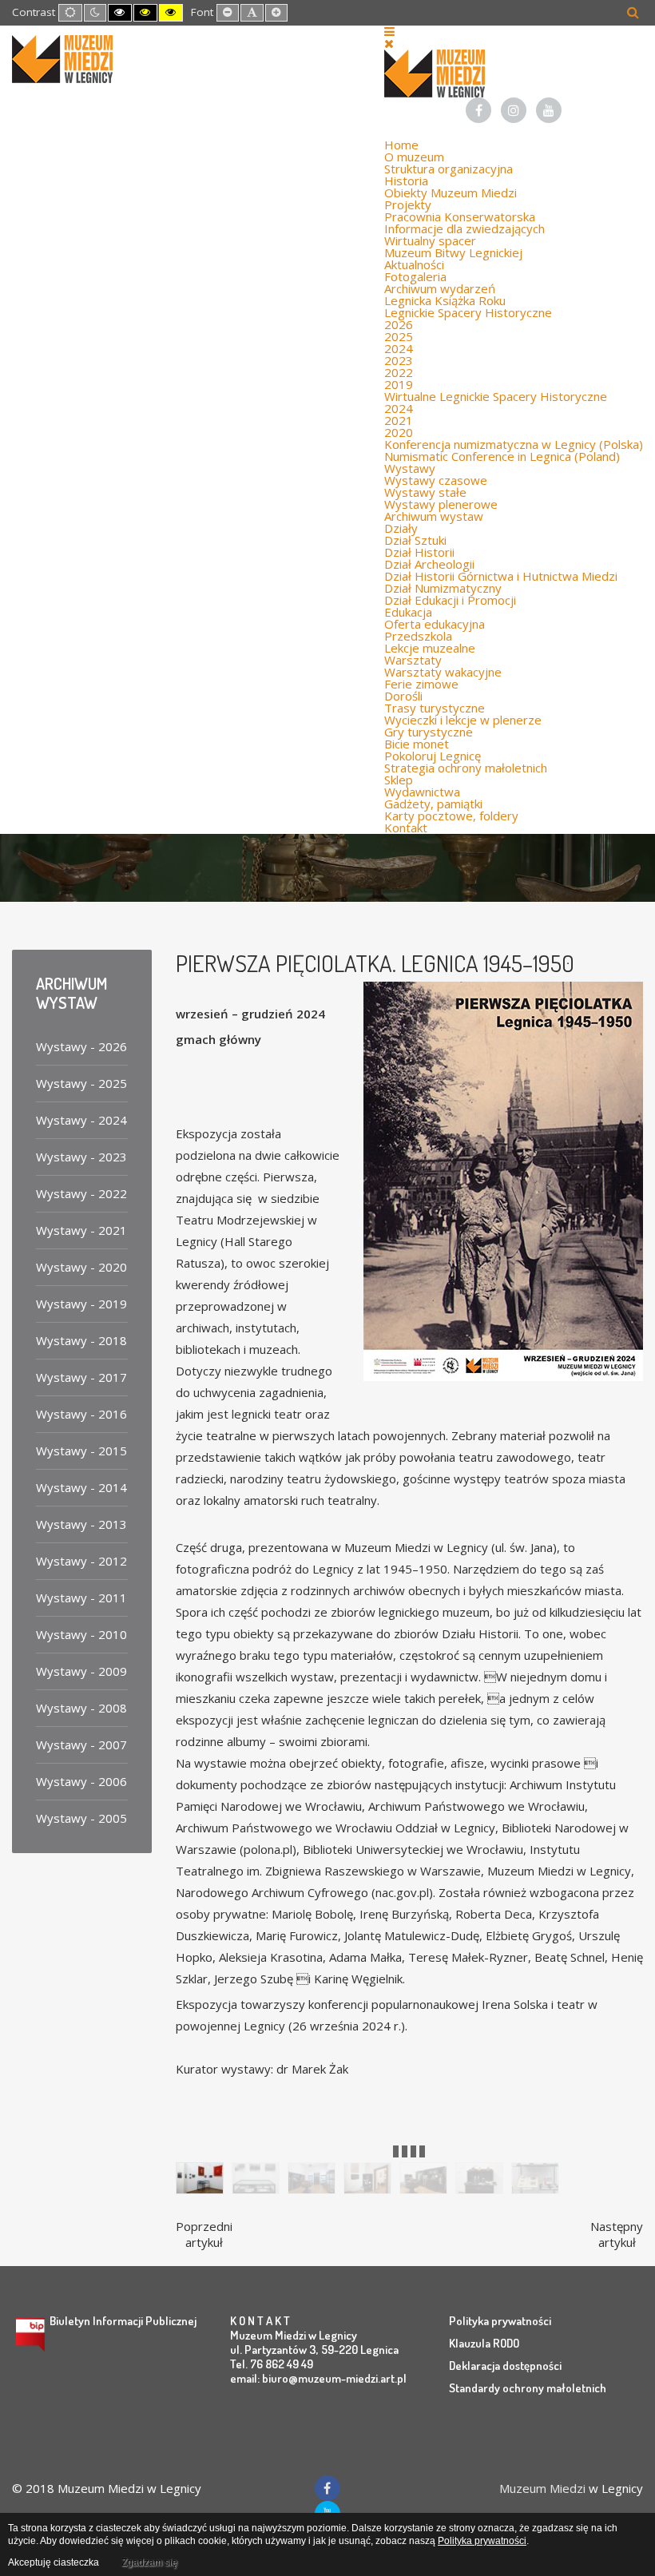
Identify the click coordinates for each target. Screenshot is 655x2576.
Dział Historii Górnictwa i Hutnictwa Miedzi (501, 576)
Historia (406, 181)
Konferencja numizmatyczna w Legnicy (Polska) (514, 444)
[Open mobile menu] (389, 31)
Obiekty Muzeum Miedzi (451, 193)
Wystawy (410, 468)
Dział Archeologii (429, 564)
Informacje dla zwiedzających (464, 228)
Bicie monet (417, 744)
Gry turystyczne (429, 732)
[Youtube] (549, 110)
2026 (399, 324)
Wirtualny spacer (430, 240)
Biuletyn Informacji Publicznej (123, 2321)
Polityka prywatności (500, 2321)
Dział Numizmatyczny (443, 588)
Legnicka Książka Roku (445, 300)
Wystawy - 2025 (81, 1083)
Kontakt (406, 828)
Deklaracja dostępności (505, 2366)
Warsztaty (413, 660)
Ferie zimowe (421, 684)
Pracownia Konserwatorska (460, 216)
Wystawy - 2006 (81, 1781)
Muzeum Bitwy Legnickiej (453, 252)
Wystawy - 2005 (81, 1818)
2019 (399, 384)
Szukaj (633, 12)
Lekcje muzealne (430, 648)
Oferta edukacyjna (435, 624)
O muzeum (414, 157)
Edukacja (408, 612)
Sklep (399, 780)
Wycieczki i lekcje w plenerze (463, 720)
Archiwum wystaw (434, 516)
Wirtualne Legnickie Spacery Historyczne (496, 396)
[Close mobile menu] (389, 43)
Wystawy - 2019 (81, 1304)
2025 (399, 336)
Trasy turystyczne (435, 708)
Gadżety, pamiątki (433, 804)
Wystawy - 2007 (81, 1744)
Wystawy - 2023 (81, 1157)
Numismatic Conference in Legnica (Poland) (502, 456)
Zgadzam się (149, 2562)
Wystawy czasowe (436, 480)
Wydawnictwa (422, 792)
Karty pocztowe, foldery (451, 816)
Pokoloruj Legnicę (433, 756)
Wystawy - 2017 (81, 1377)
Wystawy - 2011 (81, 1598)
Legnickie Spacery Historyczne (468, 312)
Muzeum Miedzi (542, 2488)
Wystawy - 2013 (81, 1524)
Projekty (408, 204)
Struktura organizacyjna (449, 169)
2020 (399, 432)
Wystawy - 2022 (81, 1193)
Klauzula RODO (484, 2343)
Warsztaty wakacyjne (443, 672)
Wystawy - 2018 (81, 1340)
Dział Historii (419, 552)
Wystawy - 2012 (81, 1561)
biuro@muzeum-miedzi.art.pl (334, 2378)
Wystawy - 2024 (81, 1120)
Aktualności (414, 264)
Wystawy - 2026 (81, 1046)
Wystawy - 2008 (81, 1708)
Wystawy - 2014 (81, 1487)
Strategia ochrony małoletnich (466, 768)
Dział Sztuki (415, 540)
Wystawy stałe (425, 492)
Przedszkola (418, 636)
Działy (401, 528)
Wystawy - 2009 (81, 1671)
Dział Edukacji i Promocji (450, 600)
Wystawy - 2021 (81, 1230)
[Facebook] (478, 110)
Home (401, 145)
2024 (399, 348)
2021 (399, 420)
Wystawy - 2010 (81, 1634)
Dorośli (403, 696)
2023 (399, 360)
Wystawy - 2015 (81, 1451)
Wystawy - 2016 (81, 1414)
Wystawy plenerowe (441, 504)
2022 (399, 372)
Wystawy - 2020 (81, 1267)
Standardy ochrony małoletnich (528, 2388)
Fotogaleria (415, 276)
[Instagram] (514, 110)
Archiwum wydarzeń (440, 288)
